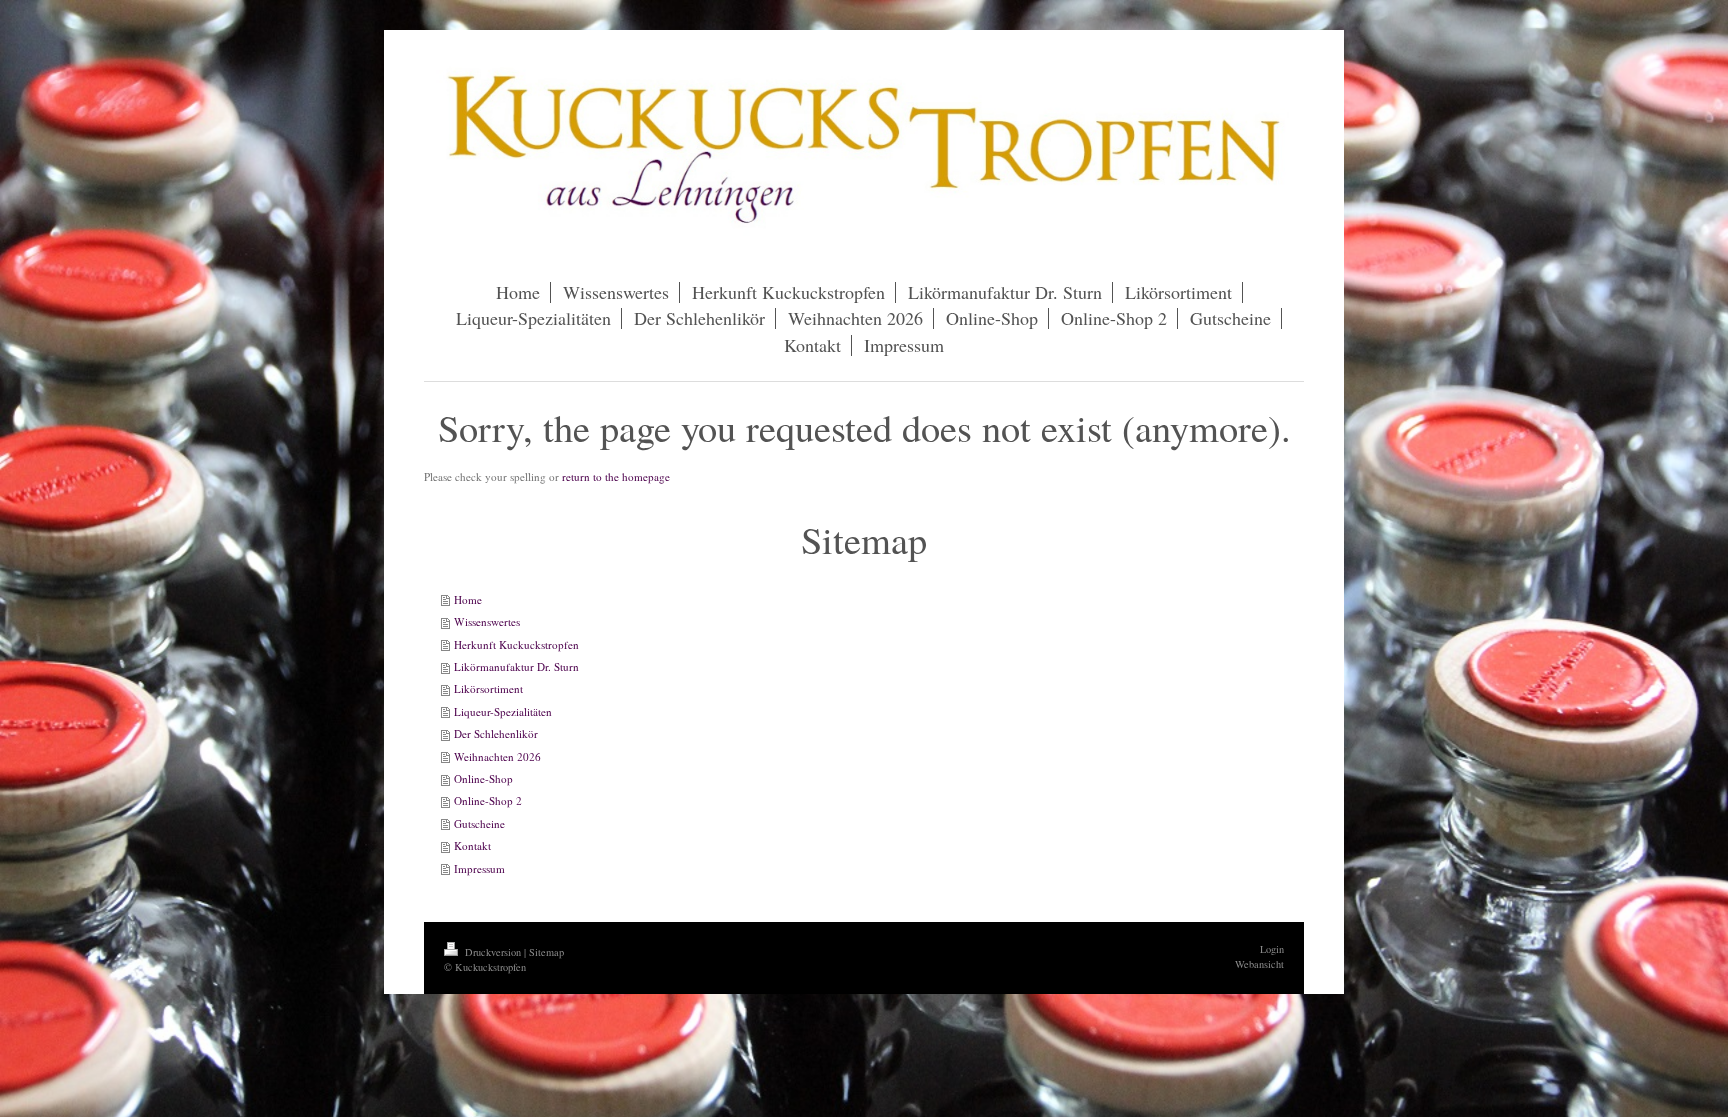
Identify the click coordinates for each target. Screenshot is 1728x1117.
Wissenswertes (487, 621)
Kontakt (472, 845)
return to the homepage (616, 476)
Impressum (479, 868)
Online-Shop (483, 778)
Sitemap (546, 952)
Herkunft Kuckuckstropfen (516, 644)
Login (1272, 949)
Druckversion (493, 952)
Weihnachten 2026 (497, 756)
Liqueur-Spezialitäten (503, 711)
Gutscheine (479, 823)
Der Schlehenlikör (496, 733)
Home (468, 599)
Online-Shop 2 (488, 800)
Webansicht (1259, 964)
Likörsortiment (488, 688)
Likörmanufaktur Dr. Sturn (516, 666)
